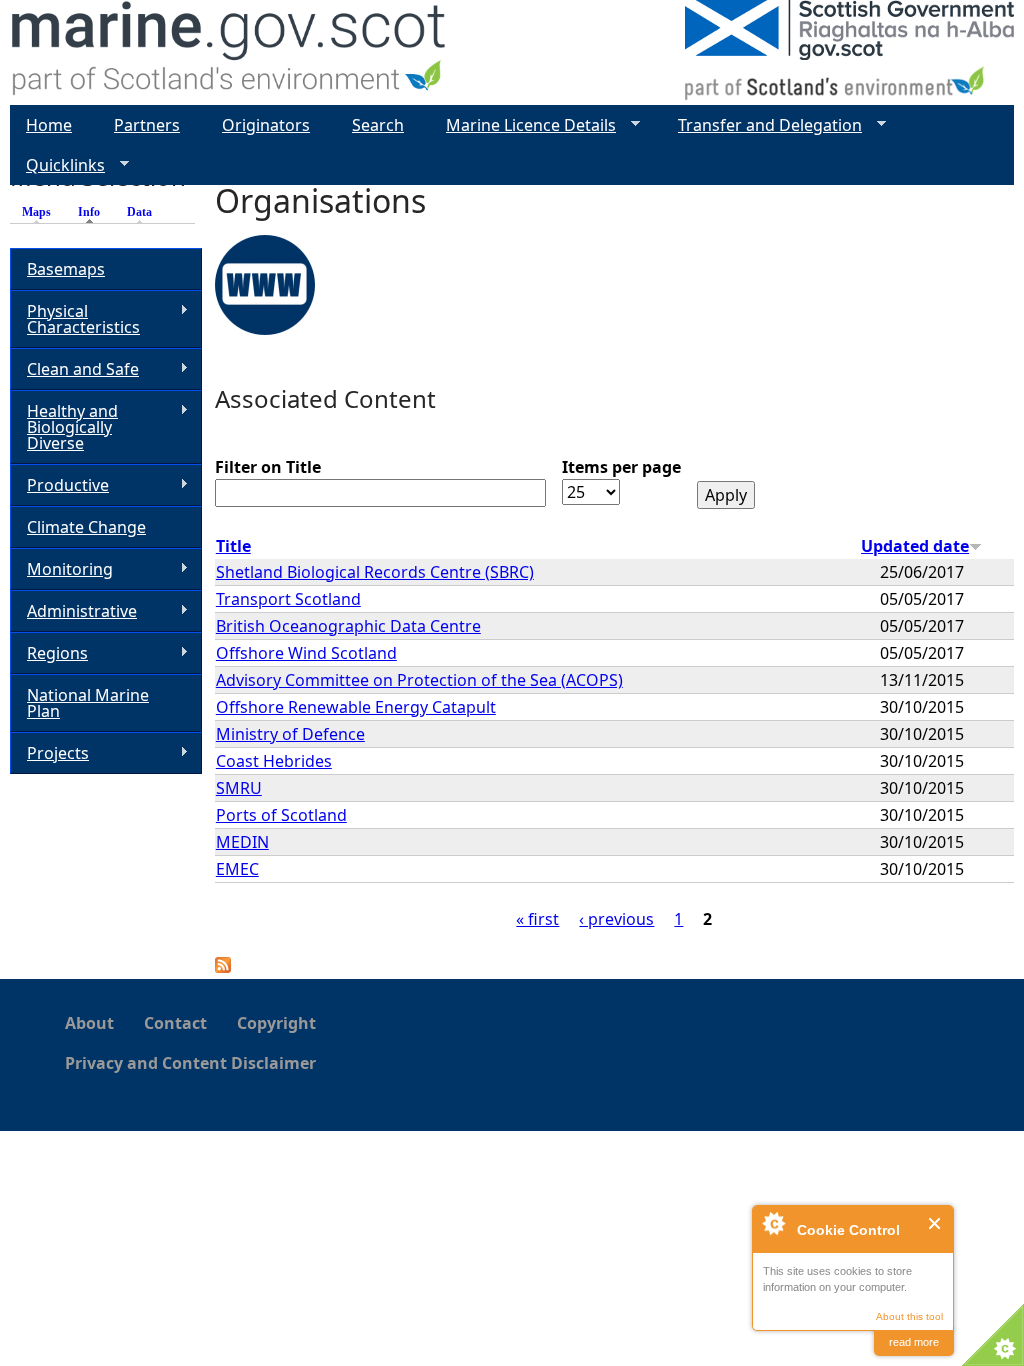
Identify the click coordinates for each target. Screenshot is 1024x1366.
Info (94, 212)
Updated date (915, 546)
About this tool (909, 1316)
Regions (49, 653)
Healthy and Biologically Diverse (64, 427)
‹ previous (616, 919)
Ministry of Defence (290, 734)
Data (139, 212)
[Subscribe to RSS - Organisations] (223, 967)
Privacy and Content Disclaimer (190, 1063)
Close (935, 1223)
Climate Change (86, 527)
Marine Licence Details (523, 125)
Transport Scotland (288, 599)
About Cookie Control (773, 1223)
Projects (49, 753)
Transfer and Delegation (762, 125)
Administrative (73, 611)
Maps (36, 212)
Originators (266, 125)
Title (233, 546)
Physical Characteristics (75, 319)
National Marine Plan (88, 703)
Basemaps (66, 269)
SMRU (239, 788)
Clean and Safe (74, 369)
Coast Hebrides (274, 761)
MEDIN (242, 842)
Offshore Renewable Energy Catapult (356, 707)
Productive (59, 485)
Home (49, 125)
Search (378, 125)
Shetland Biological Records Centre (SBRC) (375, 572)
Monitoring (61, 569)
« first (537, 919)
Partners (147, 125)
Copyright (276, 1023)
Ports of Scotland (281, 815)
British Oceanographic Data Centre (348, 626)
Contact (175, 1023)
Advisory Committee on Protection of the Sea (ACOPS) (419, 680)
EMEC (237, 869)
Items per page (621, 467)
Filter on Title (268, 467)
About (89, 1023)
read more (914, 1342)
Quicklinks (57, 165)
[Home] (229, 52)
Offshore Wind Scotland (306, 653)
